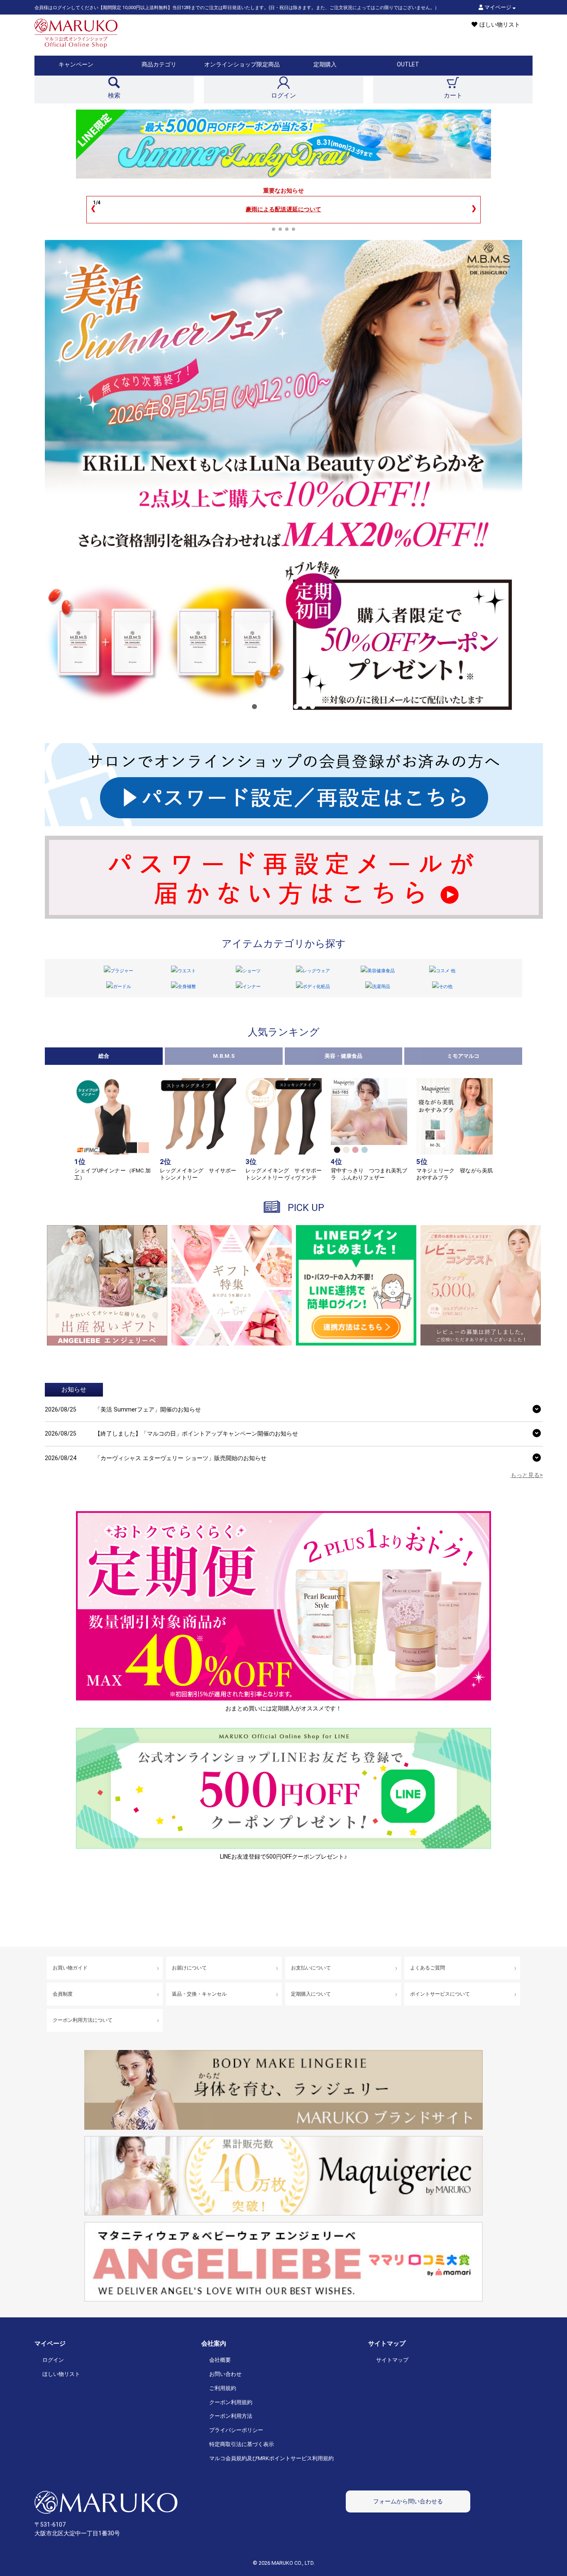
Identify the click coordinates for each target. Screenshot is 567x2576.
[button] (254, 707)
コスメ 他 (446, 971)
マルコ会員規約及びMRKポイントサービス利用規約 (271, 2458)
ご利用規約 (223, 2388)
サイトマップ (392, 2360)
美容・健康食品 (343, 1056)
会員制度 (63, 1994)
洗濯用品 (381, 987)
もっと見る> (527, 1475)
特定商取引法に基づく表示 (242, 2444)
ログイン (53, 2360)
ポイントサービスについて (440, 1994)
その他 (446, 987)
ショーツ (252, 971)
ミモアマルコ (463, 1056)
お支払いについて (311, 1968)
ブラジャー (122, 971)
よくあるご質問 (428, 1968)
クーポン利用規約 (231, 2402)
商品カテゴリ (159, 64)
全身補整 (187, 987)
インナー (252, 987)
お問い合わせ (225, 2374)
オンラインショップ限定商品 (242, 64)
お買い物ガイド (70, 1968)
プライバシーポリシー (236, 2430)
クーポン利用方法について (83, 2020)
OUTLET (408, 64)
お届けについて (189, 1968)
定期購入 (325, 64)
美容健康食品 (381, 971)
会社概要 (220, 2360)
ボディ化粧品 (316, 987)
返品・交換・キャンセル (199, 1994)
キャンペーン (76, 64)
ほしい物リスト (61, 2374)
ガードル (122, 987)
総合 (104, 1056)
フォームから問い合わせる (408, 2501)
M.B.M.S (224, 1056)
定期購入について (311, 1994)
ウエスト (187, 971)
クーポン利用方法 (231, 2416)
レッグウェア (316, 971)
